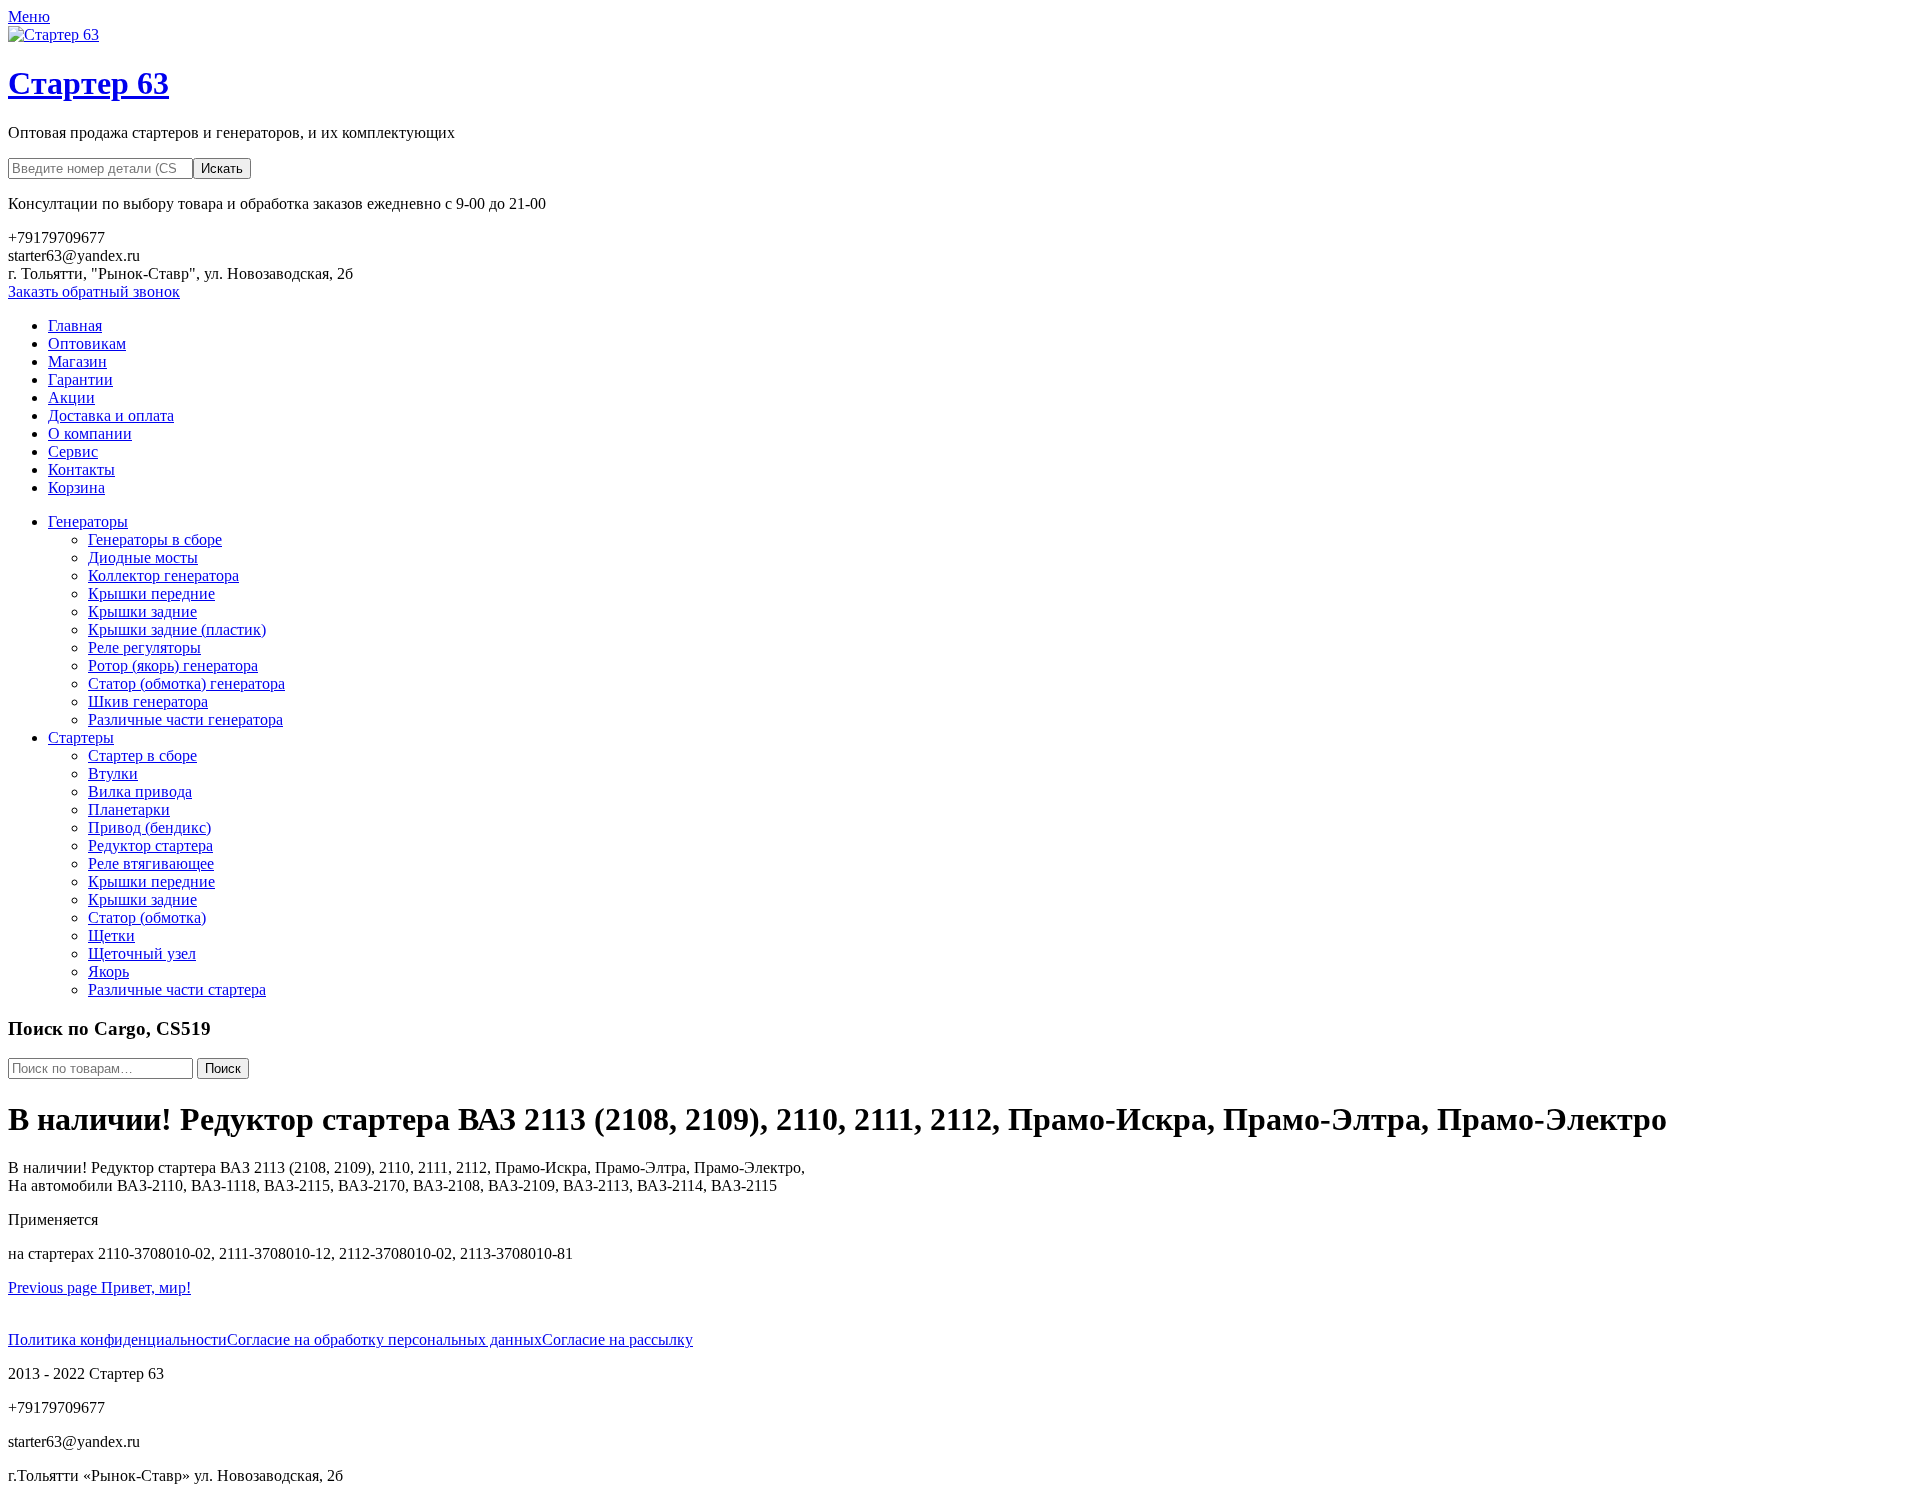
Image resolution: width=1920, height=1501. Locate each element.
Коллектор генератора (163, 575)
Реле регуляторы (144, 647)
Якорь (108, 971)
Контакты (81, 469)
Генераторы (88, 521)
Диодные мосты (143, 557)
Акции (71, 397)
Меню (29, 16)
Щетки (111, 935)
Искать (222, 168)
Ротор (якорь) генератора (173, 665)
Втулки (113, 773)
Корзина (76, 487)
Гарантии (80, 379)
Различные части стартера (177, 989)
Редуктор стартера (150, 845)
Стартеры (81, 737)
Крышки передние (151, 593)
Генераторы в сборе (155, 539)
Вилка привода (140, 791)
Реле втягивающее (151, 863)
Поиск (223, 1068)
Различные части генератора (185, 719)
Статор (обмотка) (147, 917)
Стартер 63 (88, 83)
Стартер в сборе (142, 755)
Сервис (73, 451)
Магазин (77, 361)
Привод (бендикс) (149, 827)
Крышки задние (142, 611)
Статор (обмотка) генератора (186, 683)
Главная (75, 325)
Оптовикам (87, 343)
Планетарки (129, 809)
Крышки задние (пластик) (177, 629)
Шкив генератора (148, 701)
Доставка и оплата (111, 415)
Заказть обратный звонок (94, 291)
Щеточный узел (142, 953)
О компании (90, 433)
